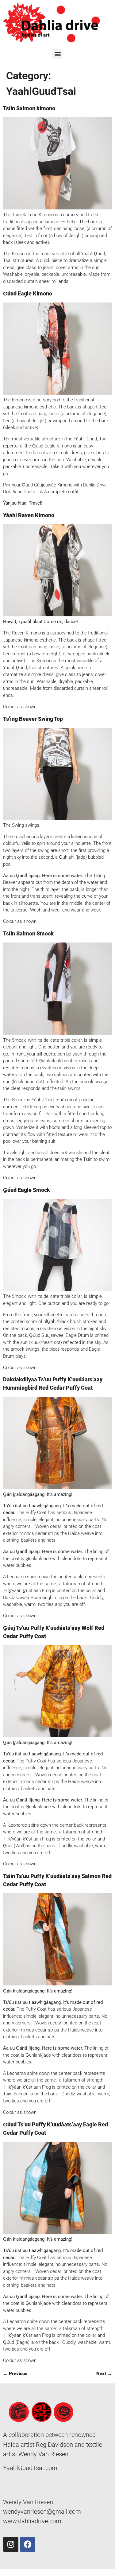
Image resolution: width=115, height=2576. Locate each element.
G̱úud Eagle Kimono (28, 293)
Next (104, 2374)
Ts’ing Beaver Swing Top (33, 719)
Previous (15, 2374)
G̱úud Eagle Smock (27, 1190)
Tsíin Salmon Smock (28, 933)
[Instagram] (11, 2544)
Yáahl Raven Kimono (29, 515)
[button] (57, 54)
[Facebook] (28, 2544)
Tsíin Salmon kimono (29, 108)
